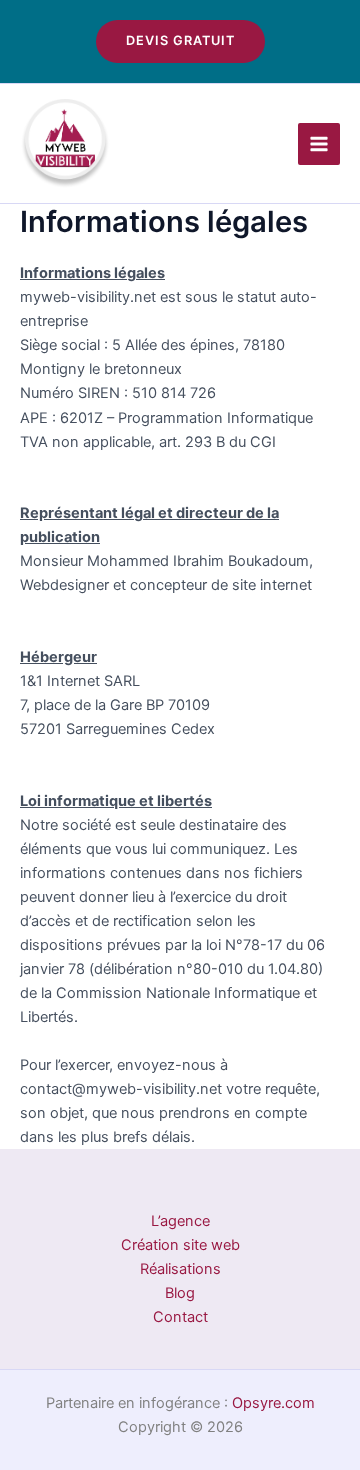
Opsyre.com (273, 1403)
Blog (180, 1293)
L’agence (180, 1221)
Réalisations (180, 1269)
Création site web (180, 1245)
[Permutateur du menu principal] (319, 144)
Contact (180, 1317)
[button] (180, 41)
